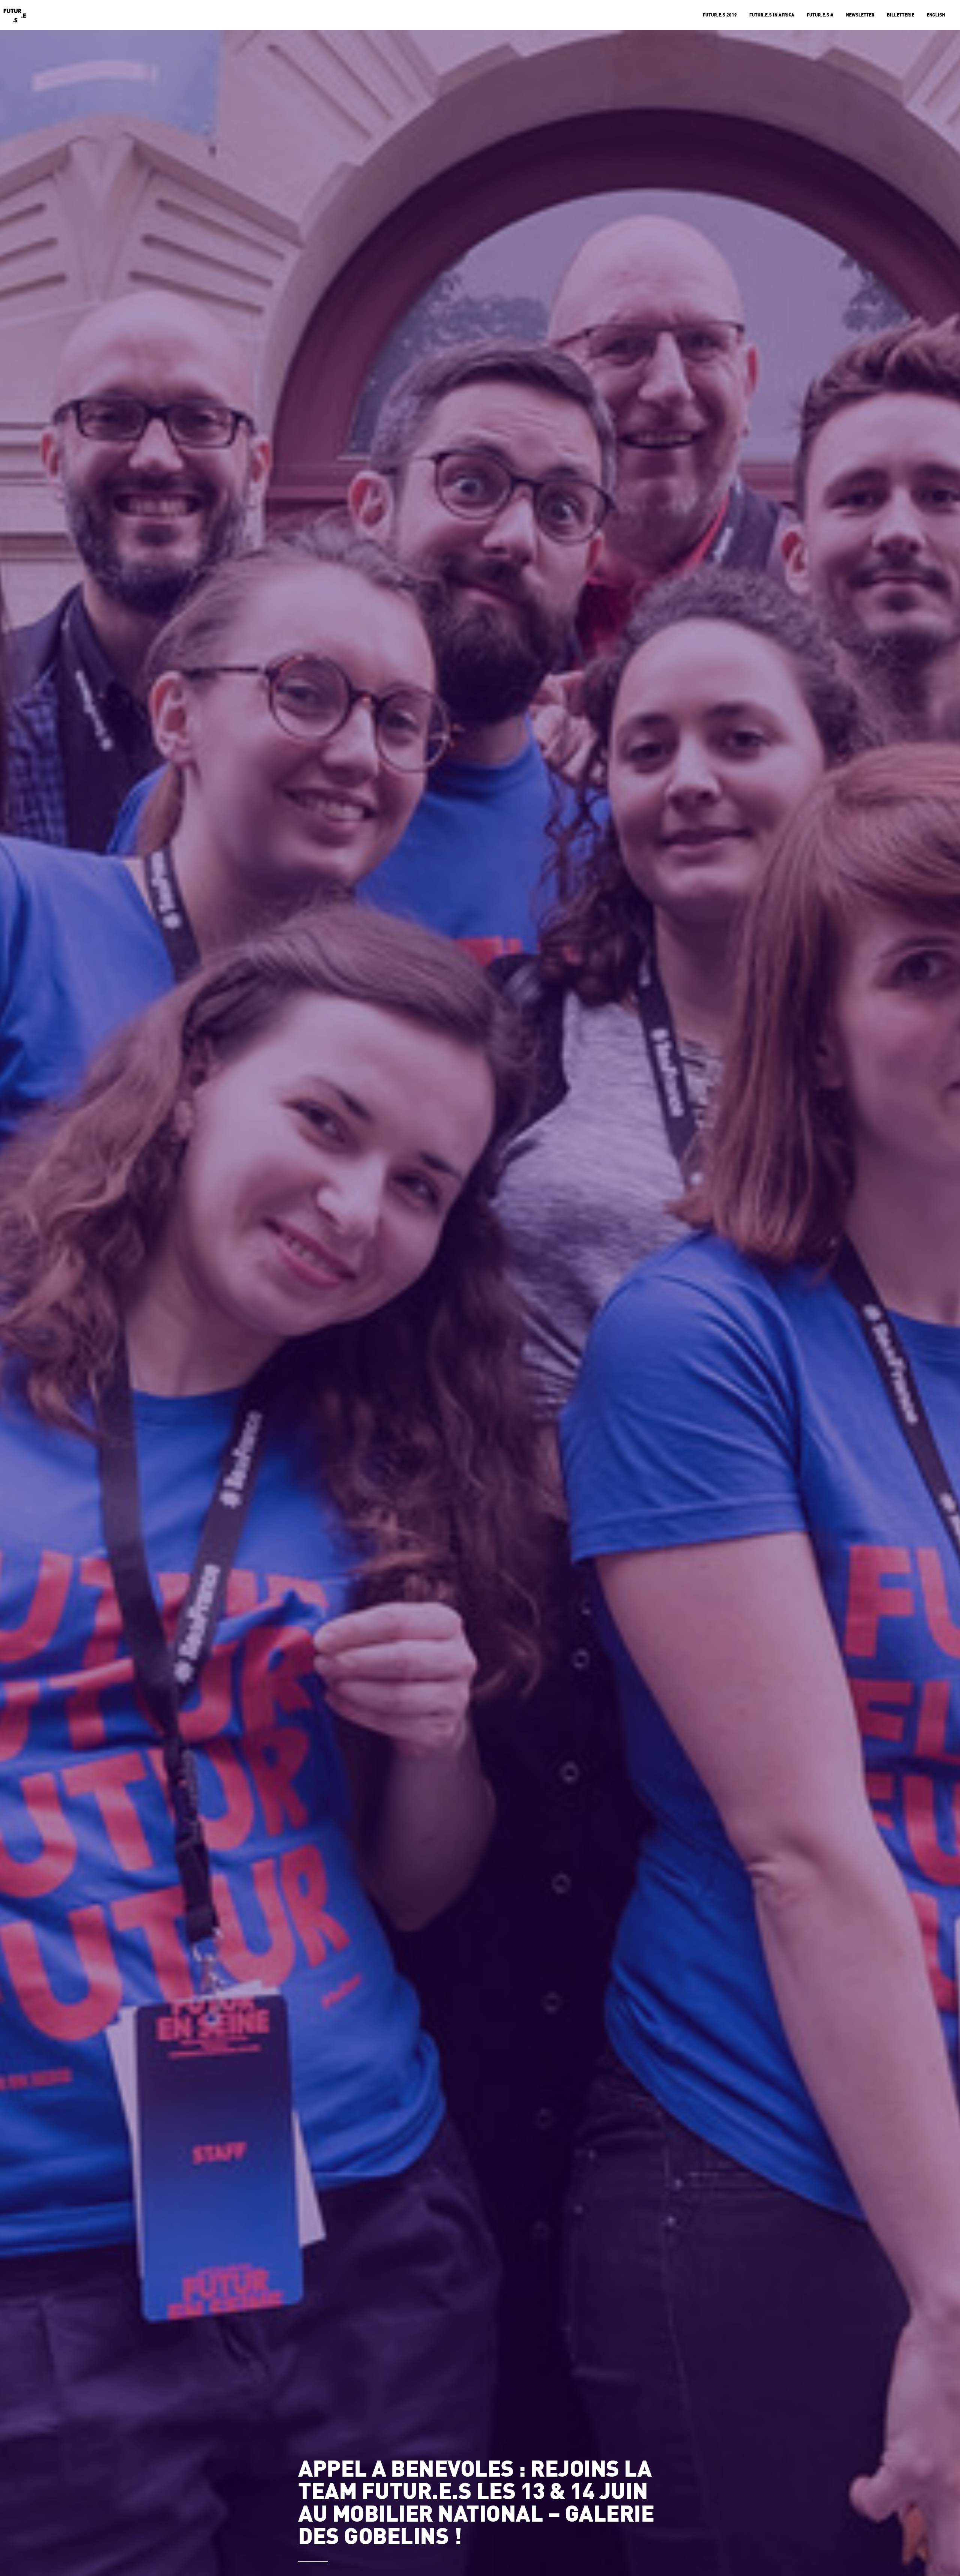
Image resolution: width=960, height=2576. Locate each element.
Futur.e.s (15, 15)
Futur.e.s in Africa (772, 15)
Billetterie (901, 15)
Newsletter (860, 15)
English (936, 15)
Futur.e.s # (820, 15)
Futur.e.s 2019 (720, 15)
